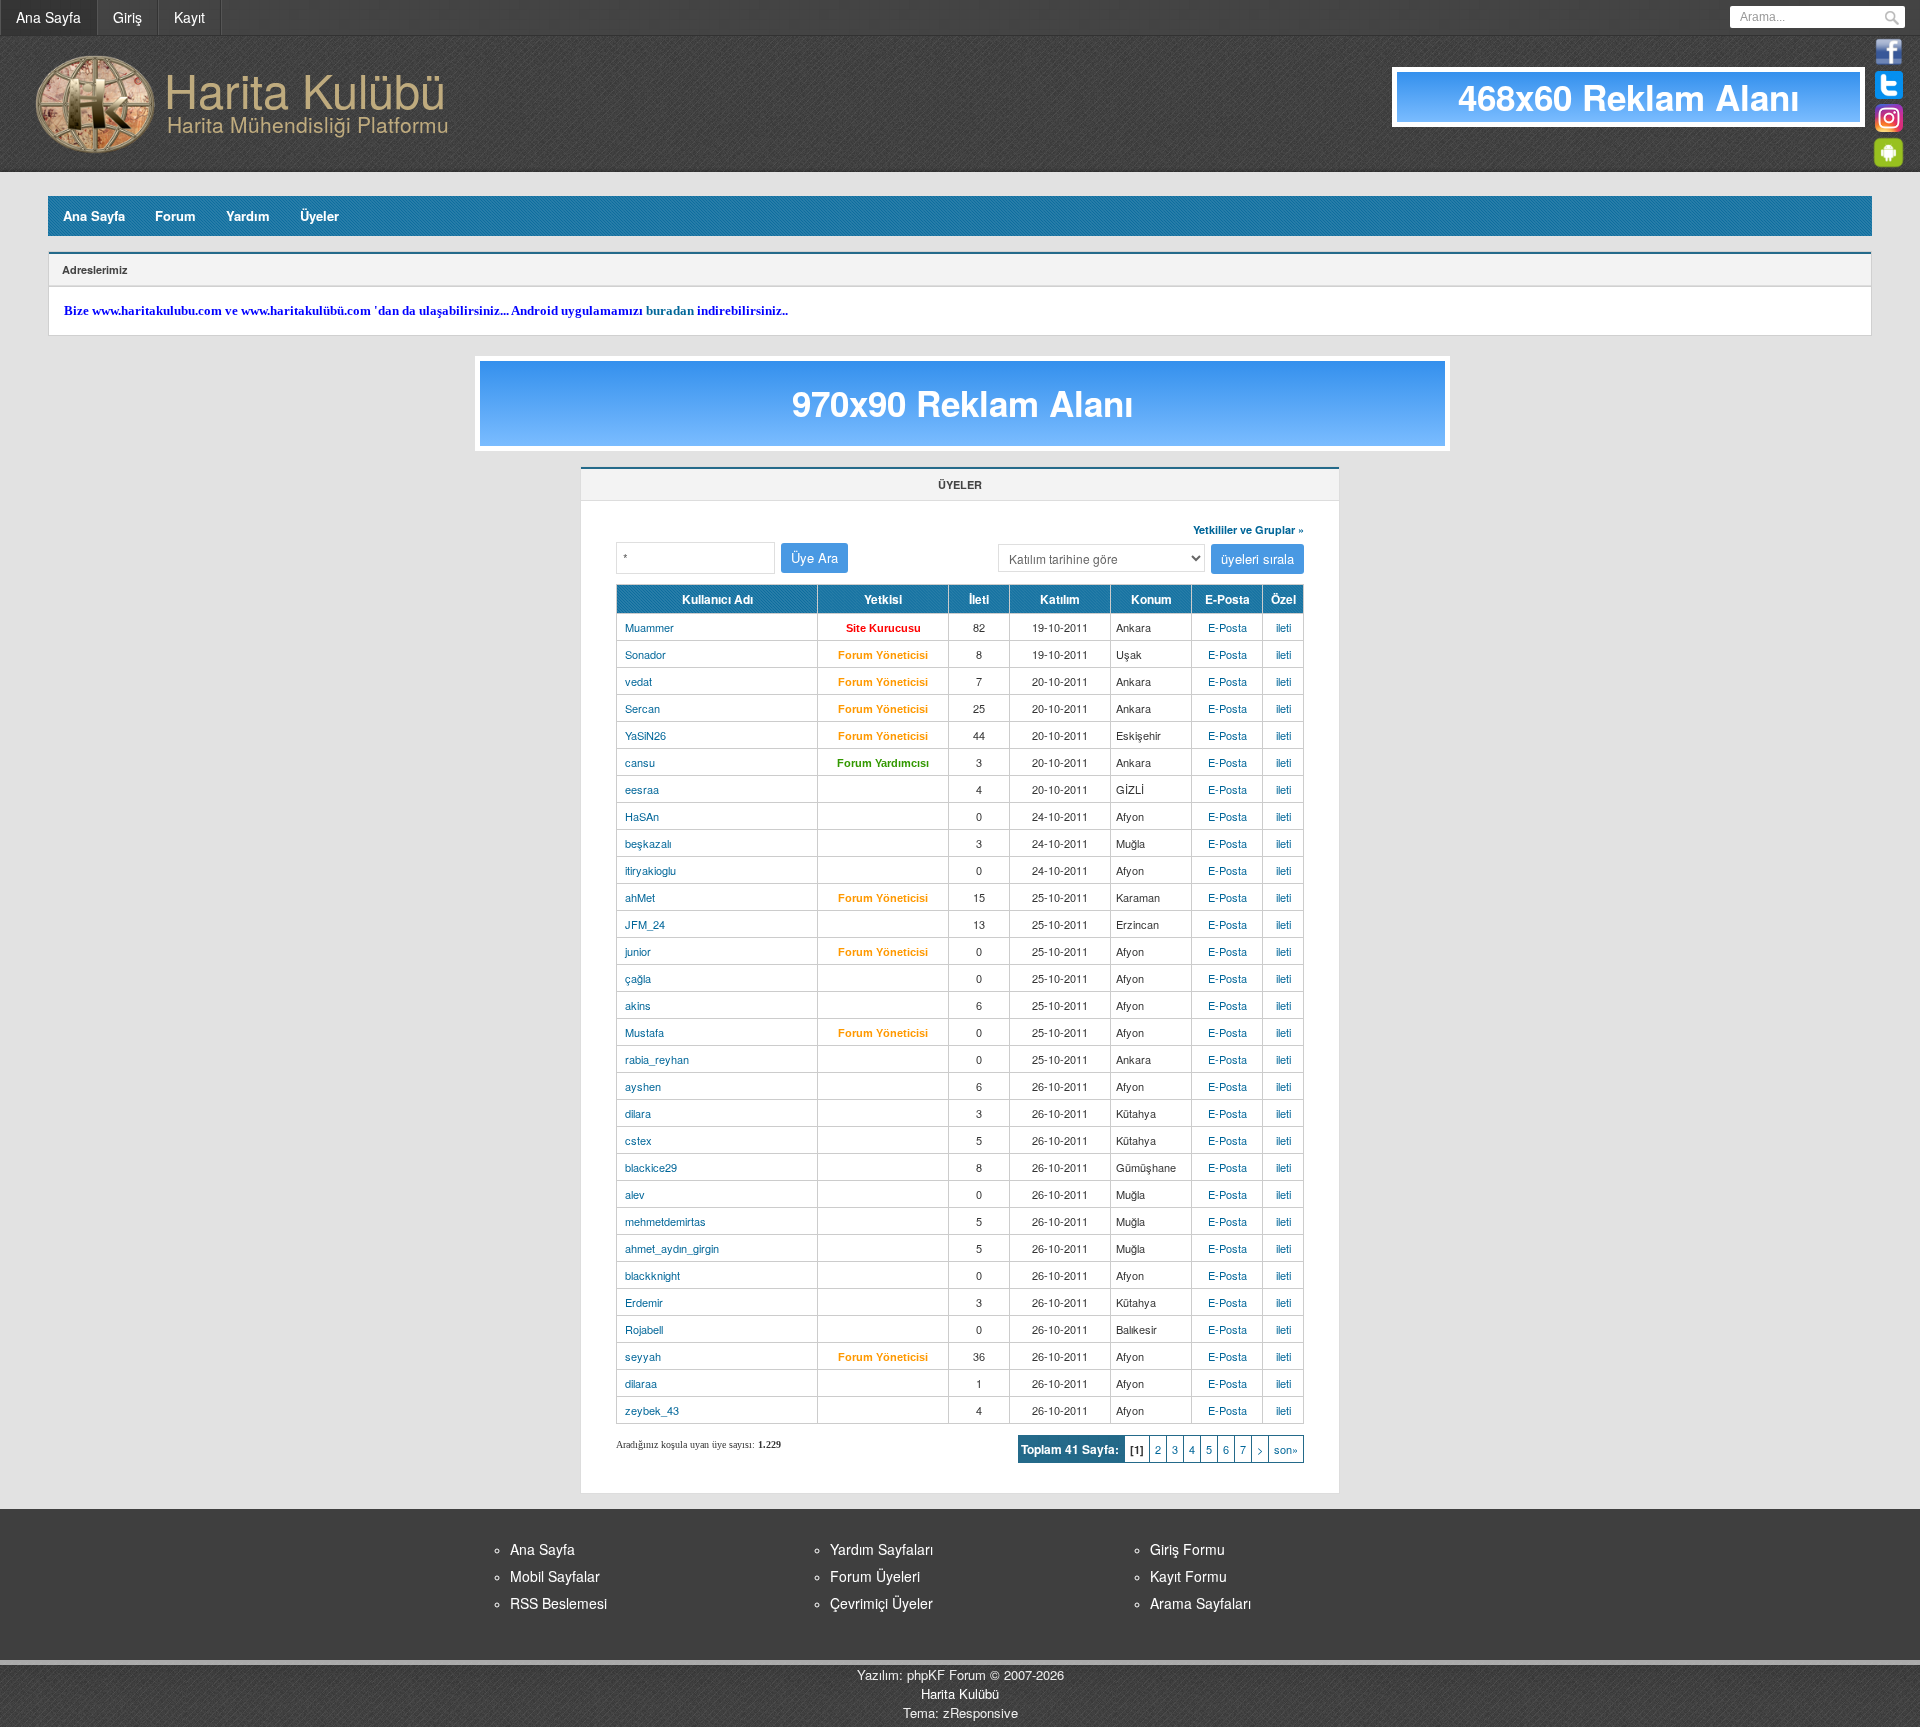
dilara (638, 1113)
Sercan (642, 708)
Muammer (649, 627)
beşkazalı (648, 843)
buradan (670, 310)
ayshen (643, 1086)
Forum (175, 215)
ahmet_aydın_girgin (672, 1248)
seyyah (643, 1356)
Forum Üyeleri (875, 1576)
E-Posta (1227, 627)
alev (635, 1194)
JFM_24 (645, 924)
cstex (638, 1140)
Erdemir (644, 1302)
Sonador (645, 654)
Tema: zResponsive (960, 1712)
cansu (640, 762)
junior (638, 951)
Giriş (127, 17)
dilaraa (641, 1383)
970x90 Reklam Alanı (963, 403)
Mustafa (644, 1032)
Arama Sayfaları (1200, 1603)
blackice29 (651, 1167)
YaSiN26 (645, 735)
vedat (638, 681)
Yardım (248, 215)
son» (1286, 1449)
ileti (1283, 627)
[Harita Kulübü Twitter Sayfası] (1889, 94)
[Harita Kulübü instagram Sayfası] (1889, 127)
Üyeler (319, 215)
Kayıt (189, 17)
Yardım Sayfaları (881, 1549)
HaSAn (642, 816)
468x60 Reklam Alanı (1629, 97)
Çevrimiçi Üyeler (881, 1603)
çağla (638, 978)
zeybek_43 (652, 1410)
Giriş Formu (1187, 1549)
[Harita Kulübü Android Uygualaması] (1891, 160)
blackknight (652, 1275)
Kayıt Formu (1188, 1576)
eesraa (642, 789)
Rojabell (644, 1329)
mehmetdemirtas (665, 1221)
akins (638, 1005)
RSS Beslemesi (558, 1603)
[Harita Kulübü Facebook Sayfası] (1889, 61)
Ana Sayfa (48, 17)
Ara (1892, 18)
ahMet (640, 897)
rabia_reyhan (657, 1059)
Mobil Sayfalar (555, 1576)
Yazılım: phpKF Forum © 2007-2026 (960, 1674)
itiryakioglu (650, 870)
